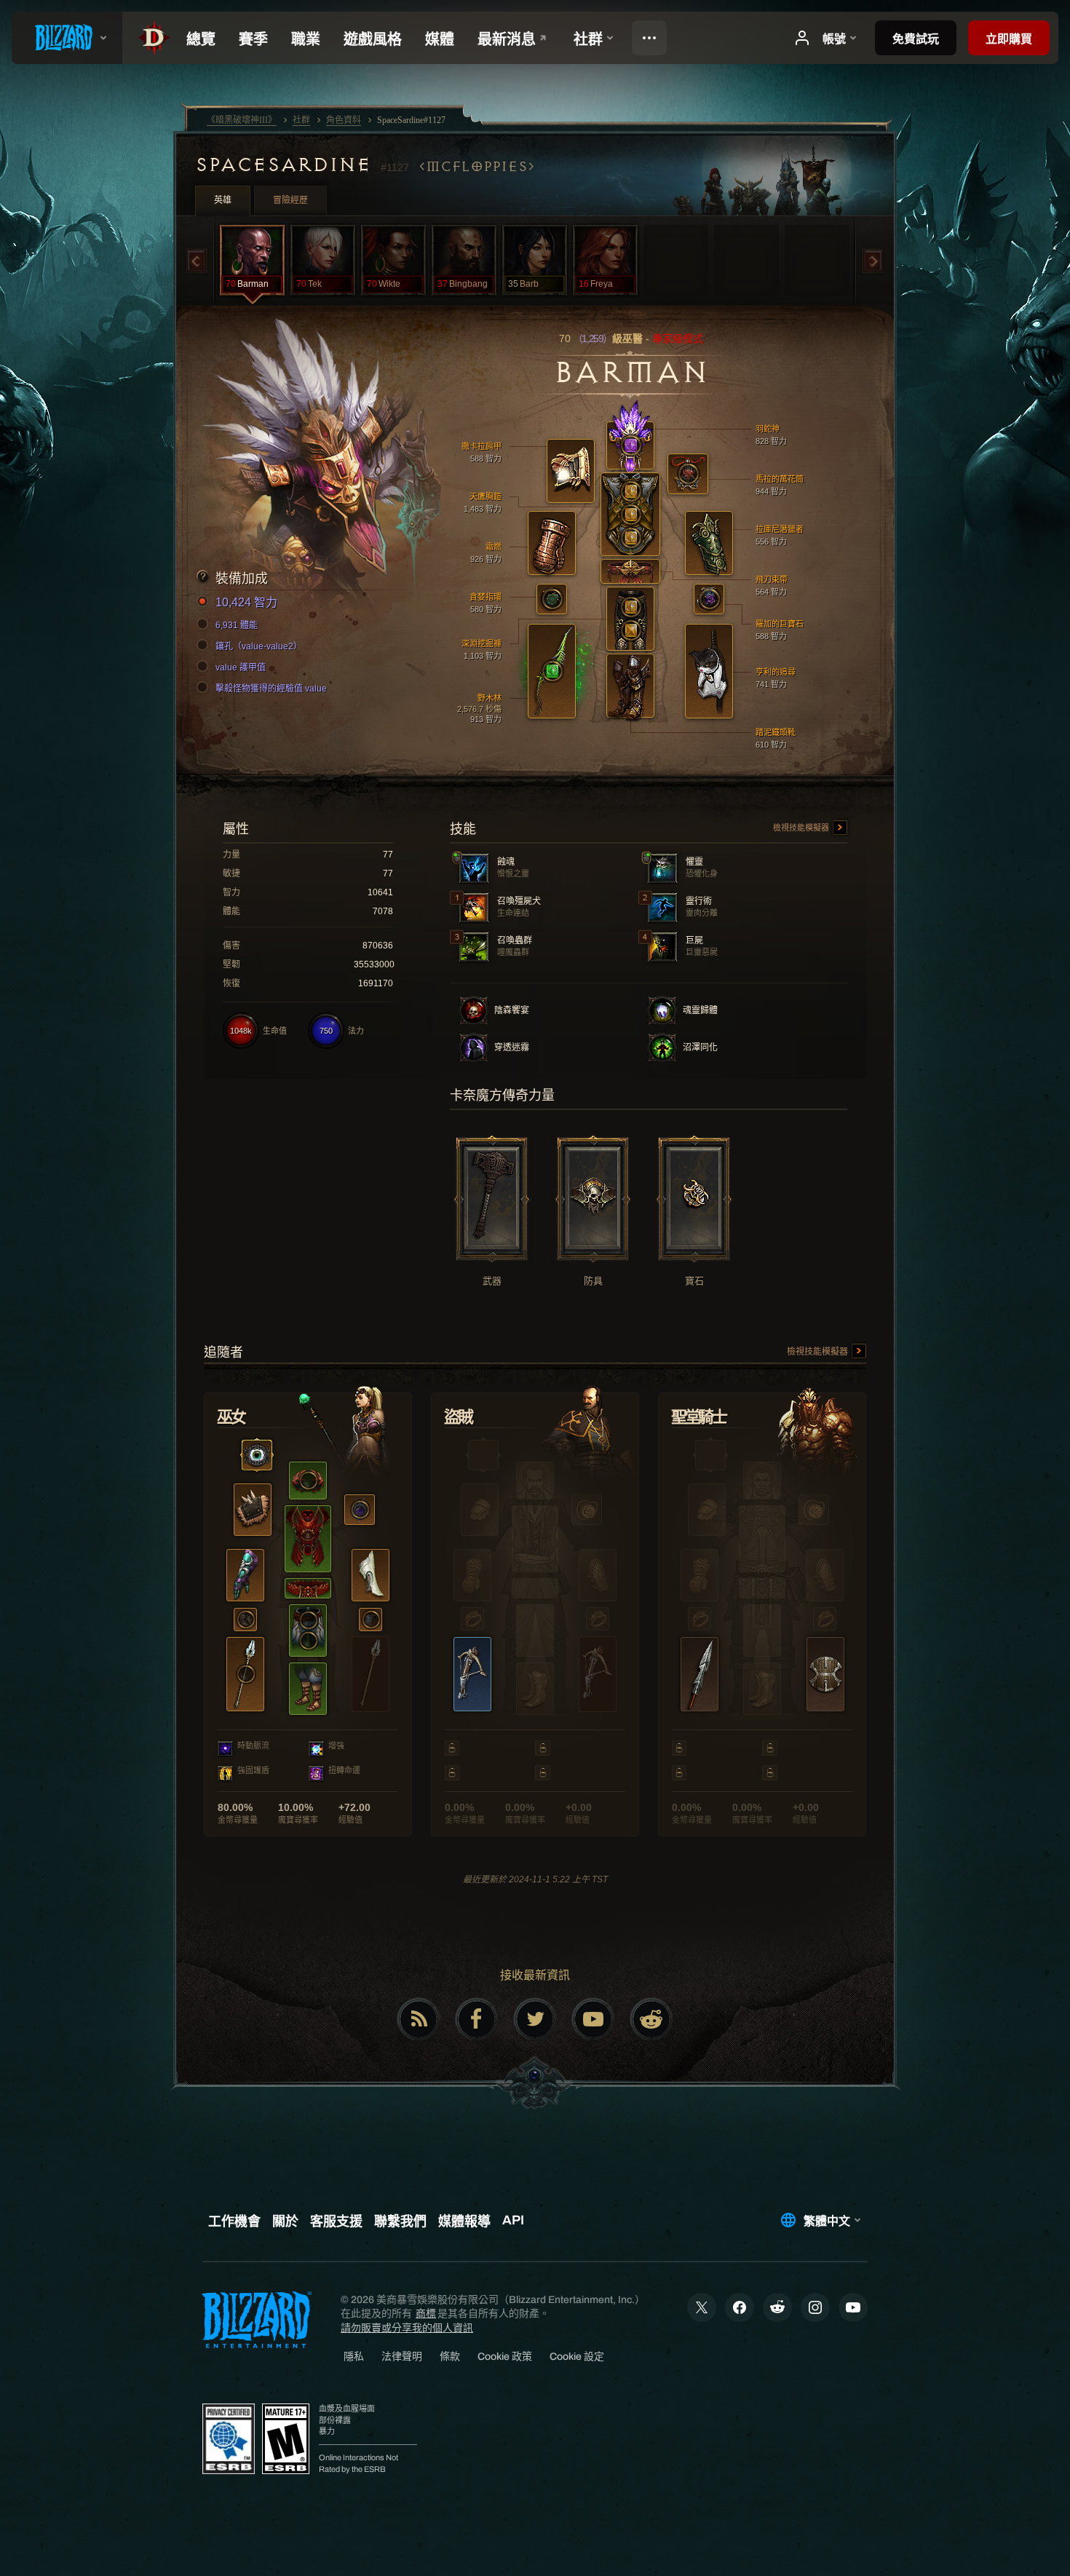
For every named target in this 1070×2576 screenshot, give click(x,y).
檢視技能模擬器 (802, 828)
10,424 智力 (246, 602)
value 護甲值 (241, 667)
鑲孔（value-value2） (259, 646)
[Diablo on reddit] (651, 2019)
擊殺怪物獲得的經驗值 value (271, 689)
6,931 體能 (237, 625)
